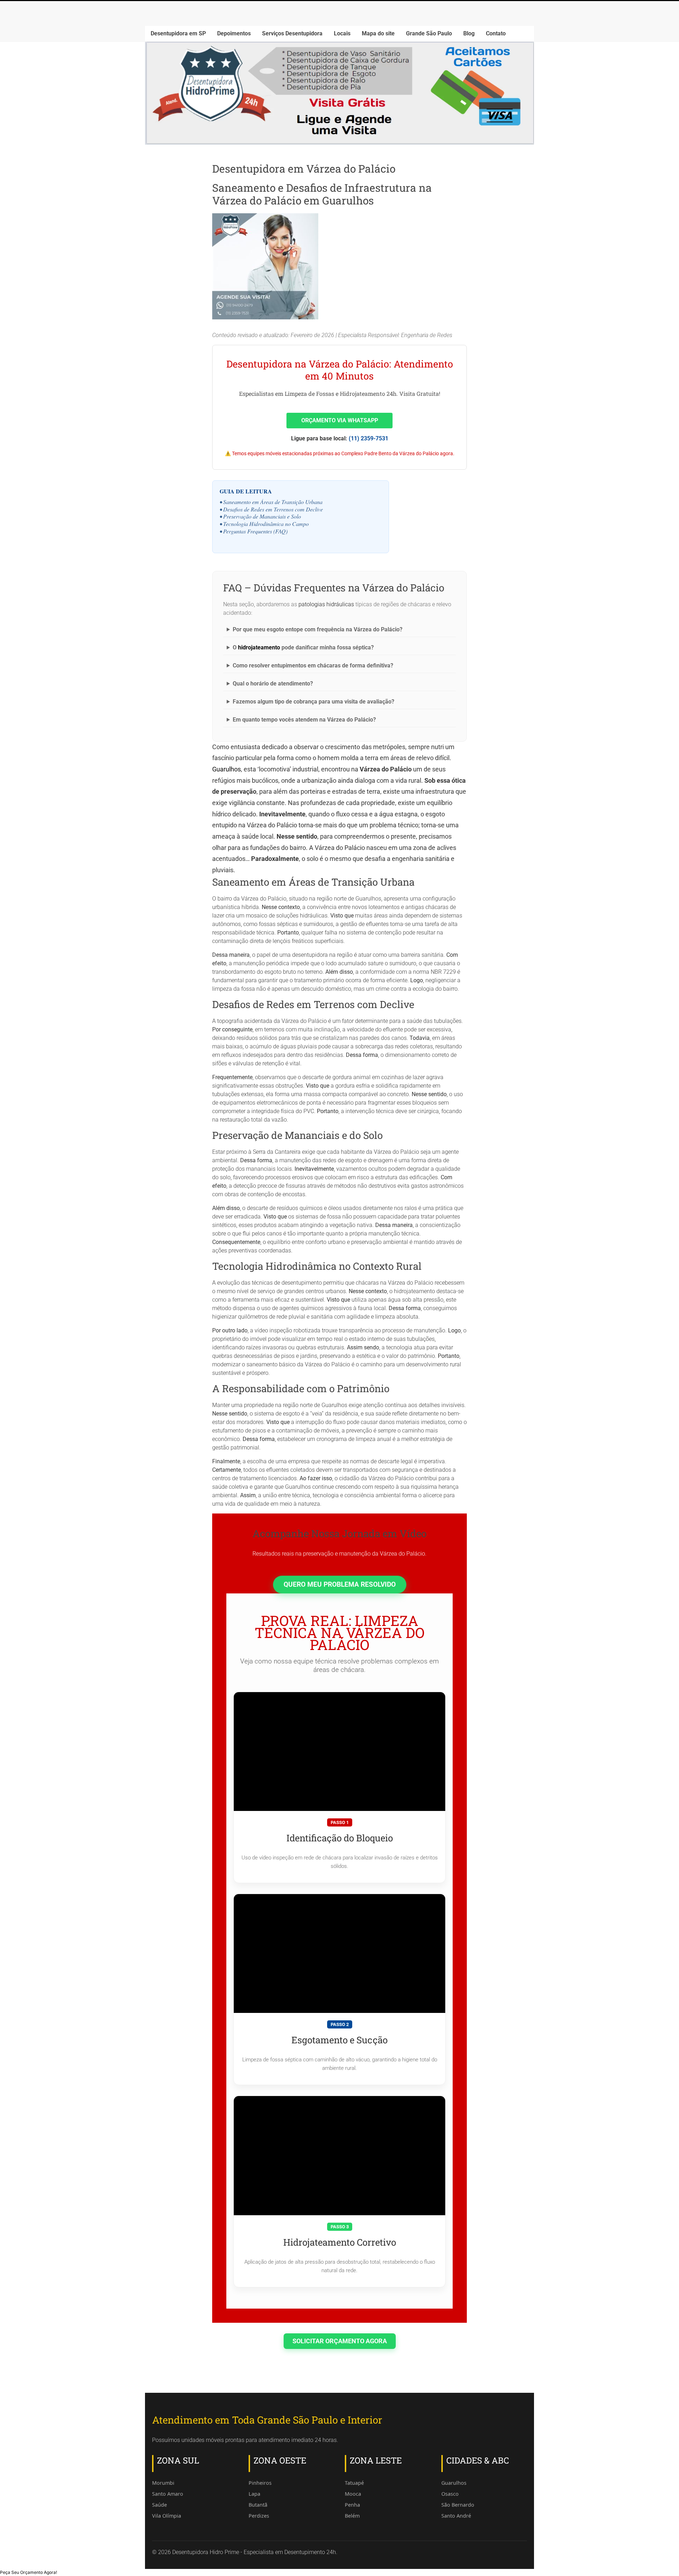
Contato (496, 33)
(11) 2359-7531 (368, 438)
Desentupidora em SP (178, 33)
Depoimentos (234, 33)
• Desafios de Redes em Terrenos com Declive (271, 509)
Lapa (254, 2494)
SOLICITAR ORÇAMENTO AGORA (340, 2341)
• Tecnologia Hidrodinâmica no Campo (264, 524)
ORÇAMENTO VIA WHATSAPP (340, 420)
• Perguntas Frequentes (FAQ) (254, 531)
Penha (352, 2505)
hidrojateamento (259, 647)
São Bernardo (458, 2505)
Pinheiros (260, 2483)
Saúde (159, 2505)
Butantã (258, 2505)
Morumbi (163, 2483)
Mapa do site (378, 33)
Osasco (450, 2494)
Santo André (456, 2516)
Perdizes (259, 2516)
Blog (469, 33)
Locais (342, 33)
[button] (28, 2572)
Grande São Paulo (429, 33)
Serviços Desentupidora (292, 33)
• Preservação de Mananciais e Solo (260, 516)
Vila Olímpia (167, 2516)
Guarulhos (227, 769)
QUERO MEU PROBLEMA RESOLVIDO (340, 1584)
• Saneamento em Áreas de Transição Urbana (271, 502)
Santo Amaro (168, 2494)
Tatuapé (354, 2483)
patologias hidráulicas (326, 604)
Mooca (353, 2494)
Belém (352, 2516)
